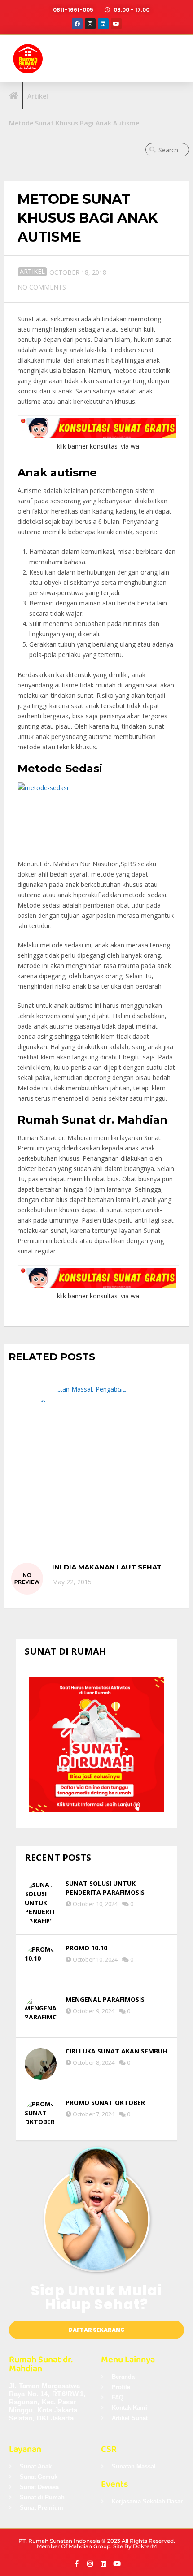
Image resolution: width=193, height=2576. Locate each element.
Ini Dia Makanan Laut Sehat (107, 1567)
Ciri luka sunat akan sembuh (116, 2051)
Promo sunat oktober (105, 2103)
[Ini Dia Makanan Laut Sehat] (27, 1579)
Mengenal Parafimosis (105, 1999)
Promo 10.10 (86, 1948)
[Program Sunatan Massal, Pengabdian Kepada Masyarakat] (92, 1465)
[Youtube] (116, 24)
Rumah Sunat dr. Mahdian (41, 2364)
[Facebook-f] (77, 2564)
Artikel (32, 271)
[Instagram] (90, 24)
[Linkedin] (103, 24)
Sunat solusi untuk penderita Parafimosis (105, 1888)
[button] (176, 59)
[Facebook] (77, 24)
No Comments (42, 287)
